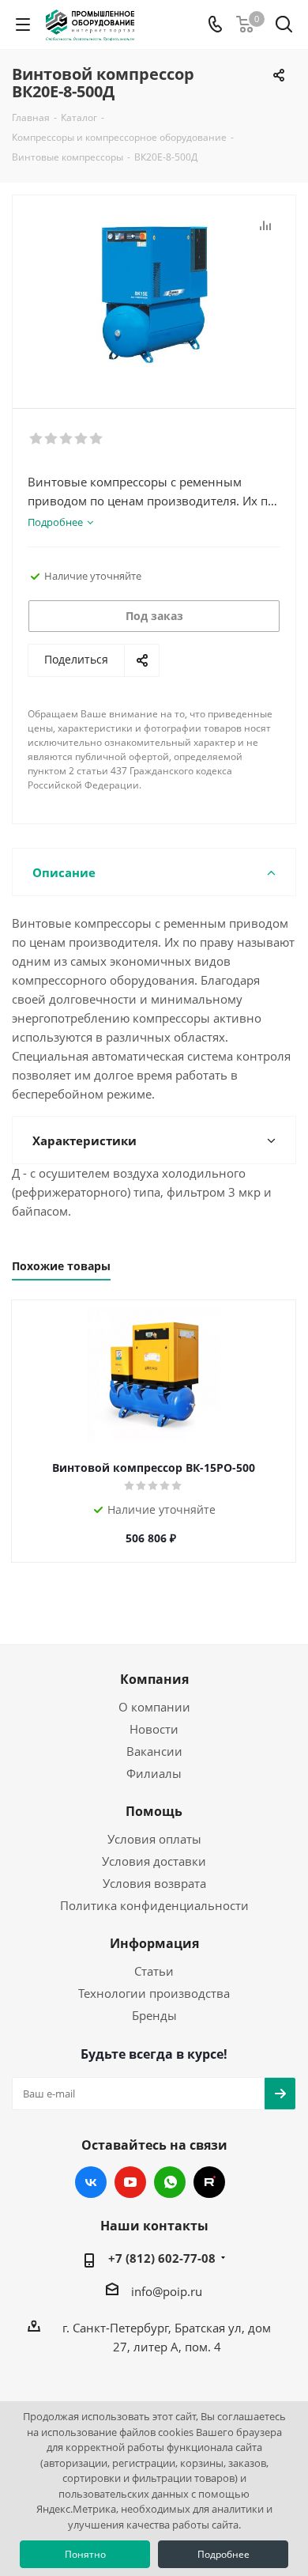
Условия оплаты (154, 1839)
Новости (154, 1729)
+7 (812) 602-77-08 (162, 2258)
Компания (154, 1679)
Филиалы (154, 1773)
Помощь (154, 1811)
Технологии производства (154, 1993)
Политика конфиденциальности (154, 1905)
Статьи (154, 1971)
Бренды (154, 2015)
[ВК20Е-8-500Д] (154, 295)
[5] (97, 439)
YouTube (130, 2182)
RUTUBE (209, 2182)
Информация (154, 1943)
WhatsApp (170, 2182)
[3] (67, 439)
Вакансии (154, 1751)
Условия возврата (154, 1883)
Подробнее (223, 2554)
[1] (37, 439)
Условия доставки (154, 1861)
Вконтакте (91, 2182)
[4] (82, 439)
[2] (52, 439)
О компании (154, 1707)
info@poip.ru (167, 2291)
